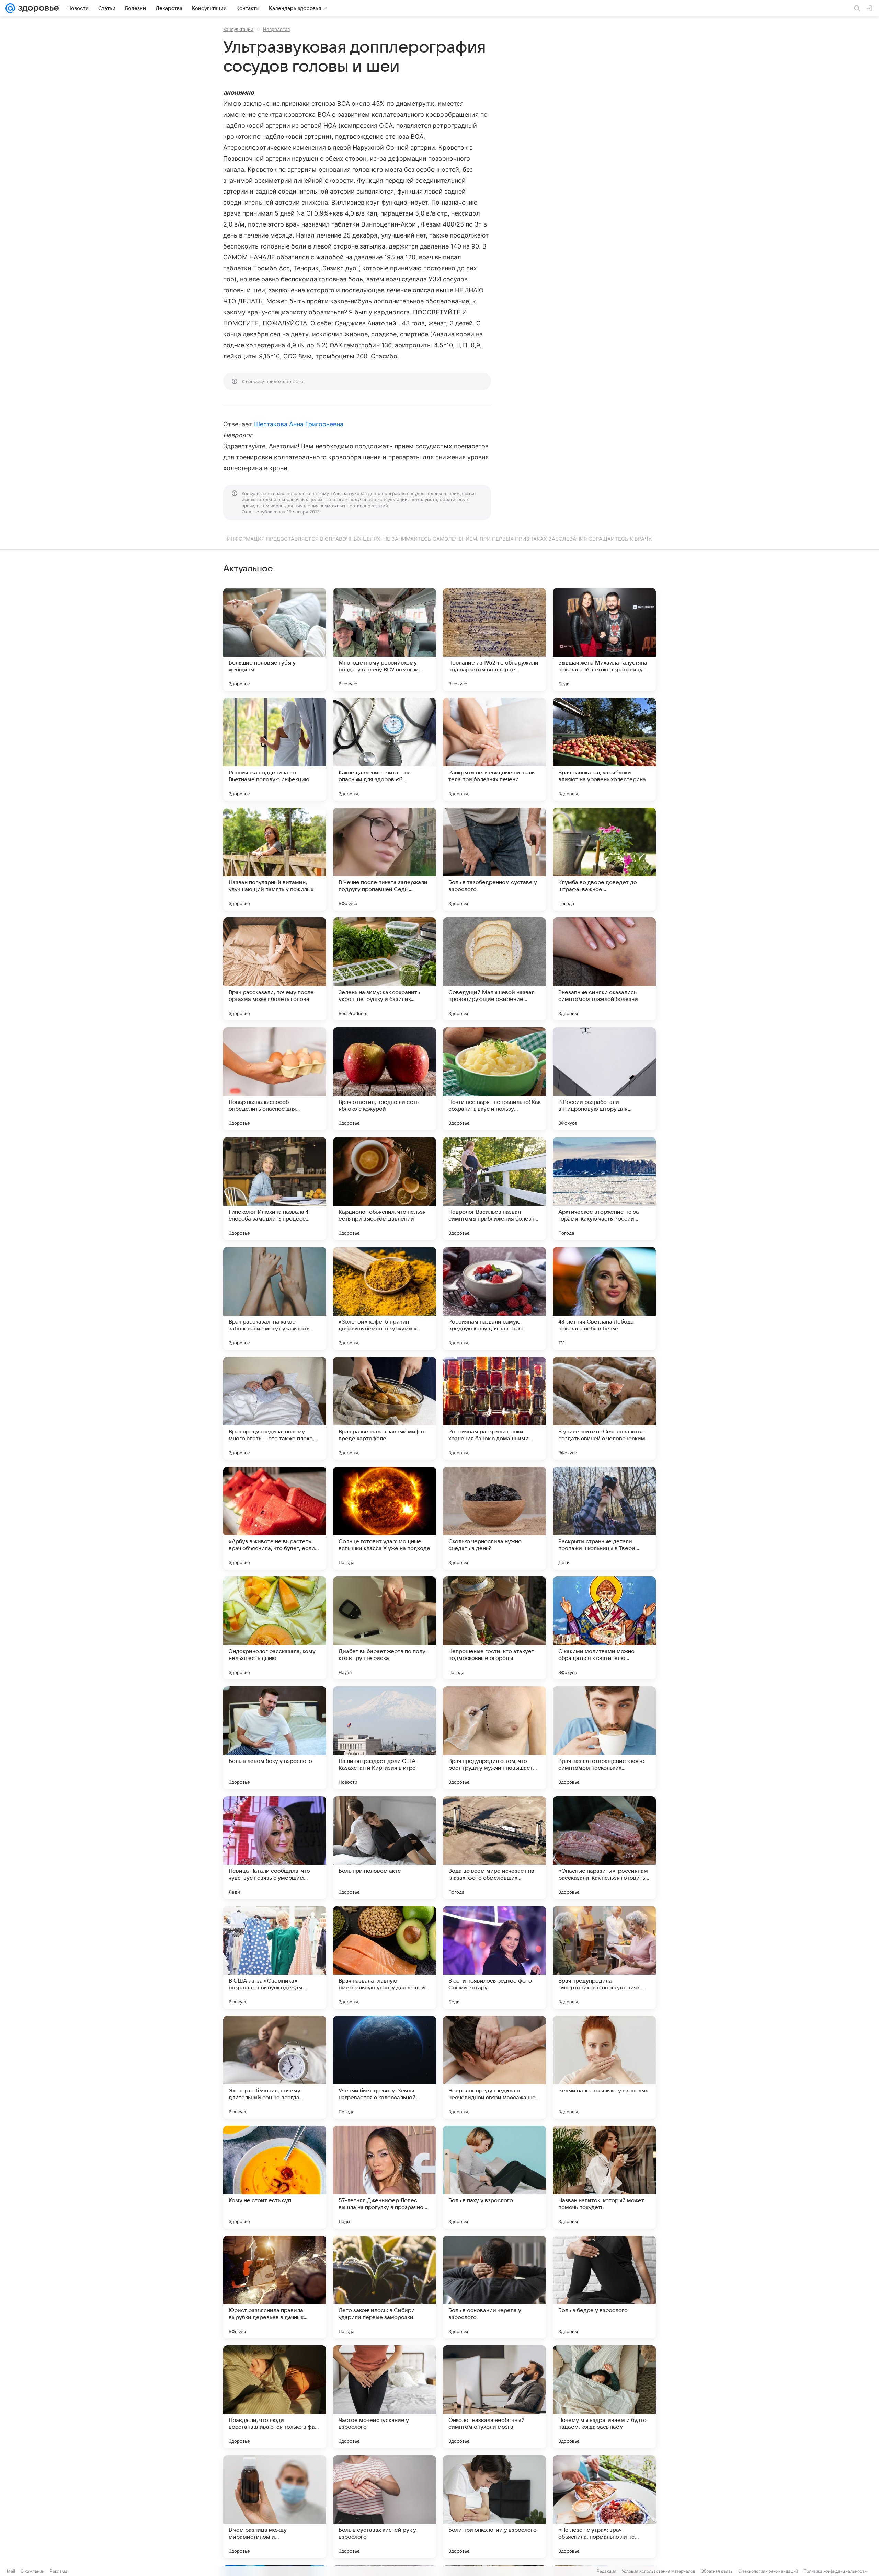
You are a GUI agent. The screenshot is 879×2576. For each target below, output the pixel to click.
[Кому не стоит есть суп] (275, 2177)
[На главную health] (37, 8)
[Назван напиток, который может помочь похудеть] (604, 2177)
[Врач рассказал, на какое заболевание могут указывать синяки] (275, 1298)
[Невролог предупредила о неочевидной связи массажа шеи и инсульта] (494, 2067)
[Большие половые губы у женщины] (275, 639)
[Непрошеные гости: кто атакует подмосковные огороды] (494, 1628)
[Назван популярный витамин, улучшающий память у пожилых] (275, 859)
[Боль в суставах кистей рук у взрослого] (385, 2507)
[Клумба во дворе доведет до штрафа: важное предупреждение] (604, 859)
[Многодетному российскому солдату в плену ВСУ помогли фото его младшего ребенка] (385, 639)
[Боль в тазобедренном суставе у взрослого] (494, 859)
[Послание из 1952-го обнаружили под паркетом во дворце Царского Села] (494, 639)
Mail (11, 2571)
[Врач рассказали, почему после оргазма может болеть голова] (275, 969)
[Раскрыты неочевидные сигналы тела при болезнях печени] (494, 749)
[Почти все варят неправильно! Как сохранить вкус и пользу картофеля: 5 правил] (494, 1079)
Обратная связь (717, 2571)
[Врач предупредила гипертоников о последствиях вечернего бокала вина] (604, 1957)
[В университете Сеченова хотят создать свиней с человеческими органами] (604, 1408)
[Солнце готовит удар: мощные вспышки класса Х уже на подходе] (385, 1518)
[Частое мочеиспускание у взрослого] (385, 2397)
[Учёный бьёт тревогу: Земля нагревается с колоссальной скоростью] (385, 2067)
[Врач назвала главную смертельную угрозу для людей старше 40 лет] (385, 1957)
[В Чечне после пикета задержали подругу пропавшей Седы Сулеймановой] (385, 859)
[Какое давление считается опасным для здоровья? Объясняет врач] (385, 749)
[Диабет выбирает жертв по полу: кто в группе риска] (385, 1628)
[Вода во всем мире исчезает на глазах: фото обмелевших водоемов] (494, 1848)
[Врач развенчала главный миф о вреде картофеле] (385, 1408)
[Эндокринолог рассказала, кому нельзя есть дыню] (275, 1628)
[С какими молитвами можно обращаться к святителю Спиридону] (604, 1628)
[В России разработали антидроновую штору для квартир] (604, 1079)
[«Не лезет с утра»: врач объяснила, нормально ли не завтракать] (604, 2507)
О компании (32, 2571)
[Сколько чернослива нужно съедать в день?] (494, 1518)
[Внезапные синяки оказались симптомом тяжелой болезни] (604, 969)
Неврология (276, 29)
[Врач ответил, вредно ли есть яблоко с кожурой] (385, 1079)
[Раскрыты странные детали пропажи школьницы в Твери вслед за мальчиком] (604, 1518)
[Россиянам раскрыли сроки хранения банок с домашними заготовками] (494, 1408)
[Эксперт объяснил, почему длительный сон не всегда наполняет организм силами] (275, 2067)
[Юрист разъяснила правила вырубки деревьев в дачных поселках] (275, 2287)
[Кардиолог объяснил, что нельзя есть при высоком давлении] (385, 1189)
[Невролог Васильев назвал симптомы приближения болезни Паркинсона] (494, 1189)
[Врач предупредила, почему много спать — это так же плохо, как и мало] (275, 1408)
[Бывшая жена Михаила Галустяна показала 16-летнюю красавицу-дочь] (604, 639)
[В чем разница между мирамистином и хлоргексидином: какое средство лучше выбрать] (275, 2507)
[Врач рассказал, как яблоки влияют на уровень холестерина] (604, 749)
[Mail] (10, 8)
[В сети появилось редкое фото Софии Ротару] (494, 1957)
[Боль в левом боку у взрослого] (275, 1738)
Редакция (607, 2571)
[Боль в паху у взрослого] (494, 2177)
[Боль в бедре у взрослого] (604, 2287)
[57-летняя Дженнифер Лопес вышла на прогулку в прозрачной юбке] (385, 2177)
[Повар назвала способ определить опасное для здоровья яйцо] (275, 1079)
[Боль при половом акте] (385, 1848)
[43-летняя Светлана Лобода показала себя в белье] (604, 1298)
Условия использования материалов (659, 2571)
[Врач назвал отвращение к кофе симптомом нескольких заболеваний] (604, 1738)
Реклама (59, 2571)
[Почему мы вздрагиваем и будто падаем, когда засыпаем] (604, 2397)
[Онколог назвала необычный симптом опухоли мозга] (494, 2397)
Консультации (238, 29)
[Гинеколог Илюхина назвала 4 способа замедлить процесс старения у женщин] (275, 1189)
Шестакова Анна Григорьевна (299, 424)
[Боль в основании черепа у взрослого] (494, 2287)
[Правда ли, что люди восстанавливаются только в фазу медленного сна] (275, 2397)
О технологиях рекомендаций (768, 2571)
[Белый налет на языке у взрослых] (604, 2067)
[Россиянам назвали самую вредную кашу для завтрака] (494, 1298)
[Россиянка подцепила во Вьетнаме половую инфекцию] (275, 749)
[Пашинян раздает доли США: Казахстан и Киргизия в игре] (385, 1738)
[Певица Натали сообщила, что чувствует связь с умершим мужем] (275, 1848)
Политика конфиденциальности (835, 2571)
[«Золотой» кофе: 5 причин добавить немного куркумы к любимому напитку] (385, 1298)
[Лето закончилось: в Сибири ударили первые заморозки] (385, 2287)
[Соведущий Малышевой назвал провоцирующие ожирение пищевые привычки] (494, 969)
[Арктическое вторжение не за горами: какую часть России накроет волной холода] (604, 1189)
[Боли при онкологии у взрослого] (494, 2507)
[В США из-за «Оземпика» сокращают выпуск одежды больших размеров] (275, 1957)
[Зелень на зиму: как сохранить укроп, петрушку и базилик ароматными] (385, 969)
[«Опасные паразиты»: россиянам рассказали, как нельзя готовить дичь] (604, 1848)
